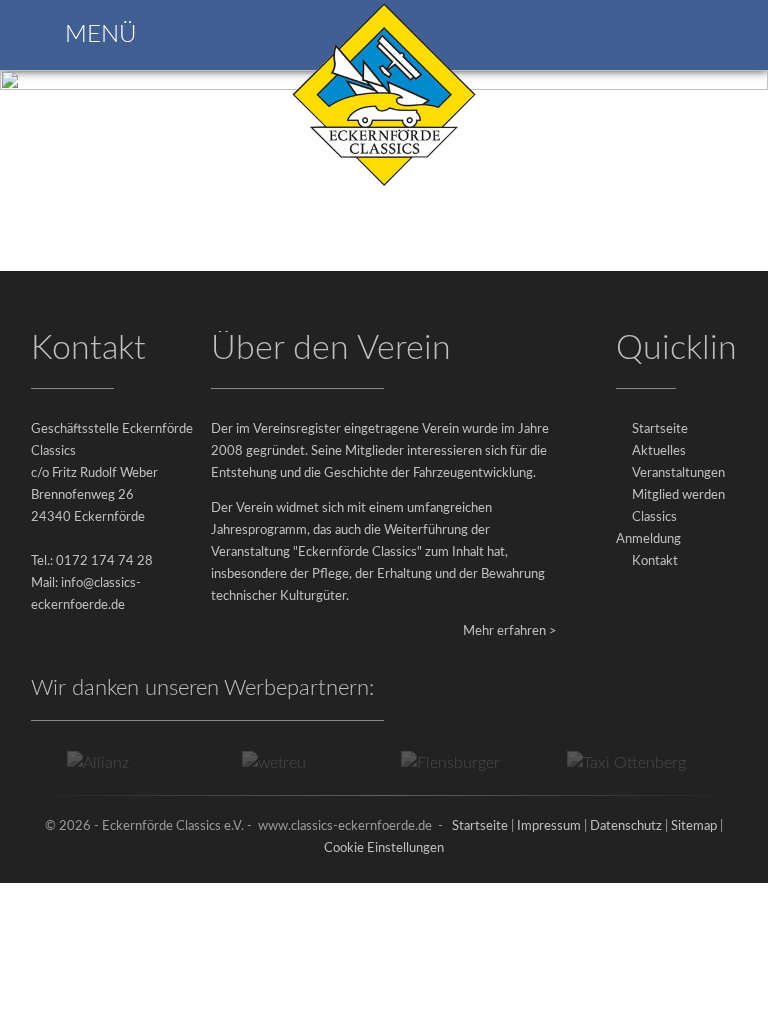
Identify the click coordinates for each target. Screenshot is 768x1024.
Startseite (660, 429)
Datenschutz (626, 826)
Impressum (549, 826)
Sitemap (694, 826)
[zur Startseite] (384, 184)
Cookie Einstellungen (384, 848)
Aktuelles (659, 451)
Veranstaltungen (678, 473)
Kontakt (655, 561)
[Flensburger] (440, 763)
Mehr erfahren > (510, 631)
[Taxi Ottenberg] (616, 763)
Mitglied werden (678, 495)
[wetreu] (265, 763)
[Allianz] (89, 763)
